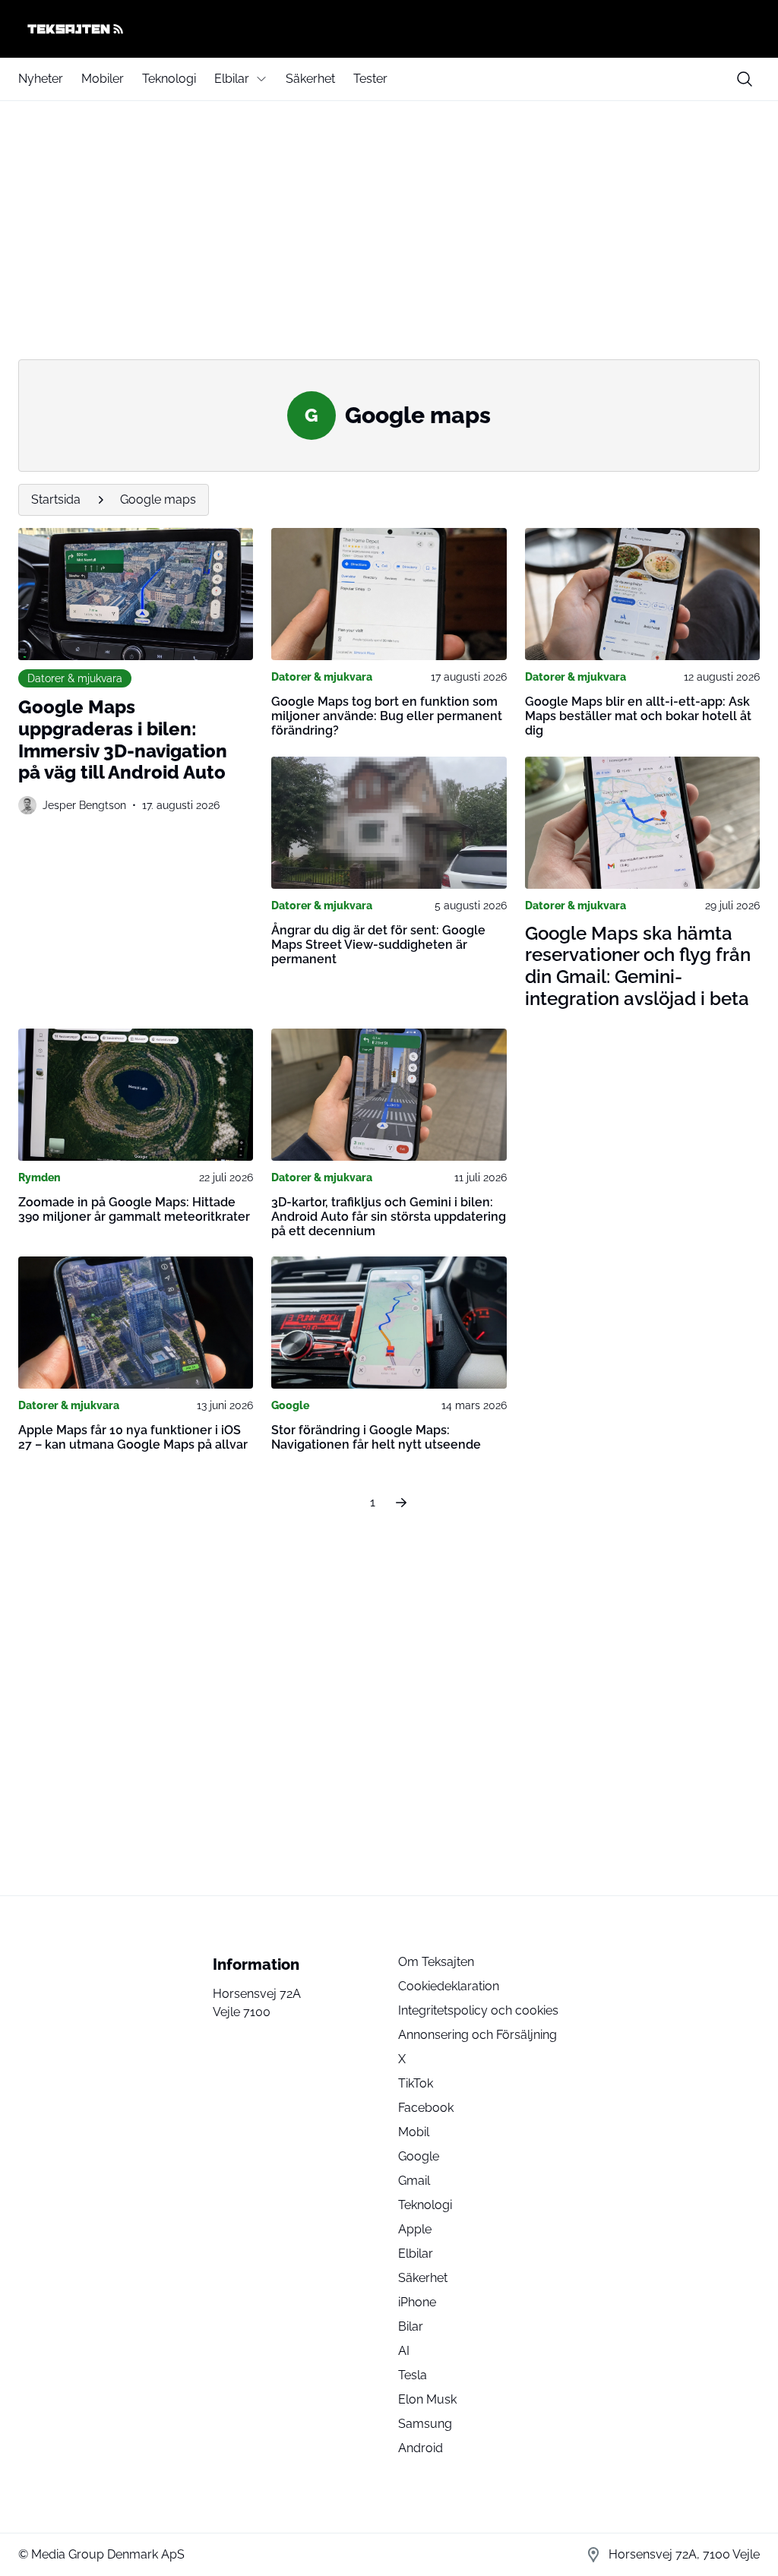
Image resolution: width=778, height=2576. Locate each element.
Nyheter (41, 79)
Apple (415, 2229)
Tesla (413, 2375)
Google (290, 1405)
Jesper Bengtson (84, 805)
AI (404, 2351)
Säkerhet (310, 79)
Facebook (426, 2108)
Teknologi (169, 79)
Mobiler (103, 79)
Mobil (414, 2132)
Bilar (411, 2326)
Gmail (414, 2181)
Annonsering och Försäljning (478, 2035)
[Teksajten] (389, 29)
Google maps (158, 499)
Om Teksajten (436, 1962)
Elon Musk (427, 2399)
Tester (370, 79)
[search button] (745, 79)
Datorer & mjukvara (75, 678)
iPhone (417, 2302)
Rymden (40, 1177)
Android (421, 2448)
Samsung (425, 2424)
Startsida (56, 499)
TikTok (416, 2083)
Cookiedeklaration (449, 1986)
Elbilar (232, 79)
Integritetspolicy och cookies (478, 2010)
